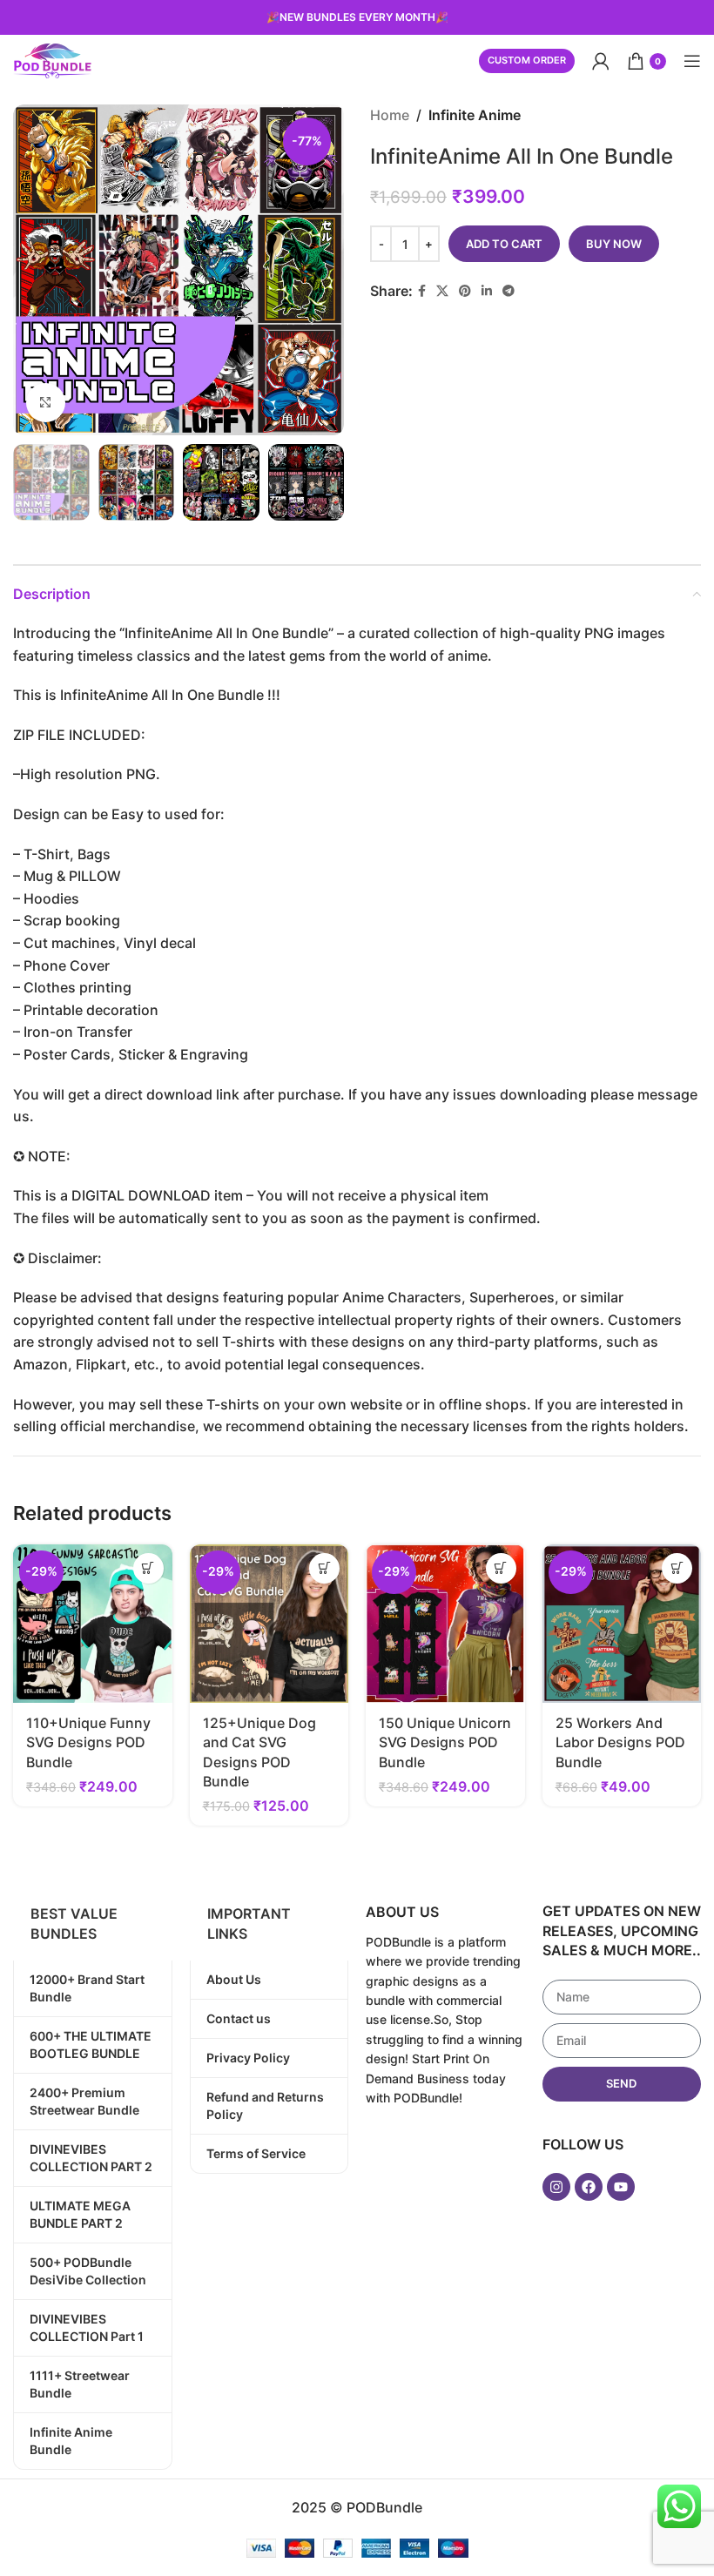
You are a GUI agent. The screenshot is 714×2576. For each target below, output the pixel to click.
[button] (148, 1568)
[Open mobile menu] (692, 61)
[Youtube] (621, 2187)
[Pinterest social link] (465, 291)
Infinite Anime (475, 115)
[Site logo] (52, 59)
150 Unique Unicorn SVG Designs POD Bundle (445, 1742)
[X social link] (442, 291)
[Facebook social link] (422, 291)
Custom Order (527, 60)
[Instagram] (556, 2187)
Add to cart (504, 244)
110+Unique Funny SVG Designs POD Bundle (88, 1742)
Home (390, 115)
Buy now (614, 244)
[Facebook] (589, 2187)
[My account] (601, 61)
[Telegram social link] (509, 291)
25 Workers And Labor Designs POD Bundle (620, 1742)
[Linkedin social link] (487, 291)
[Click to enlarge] (46, 403)
